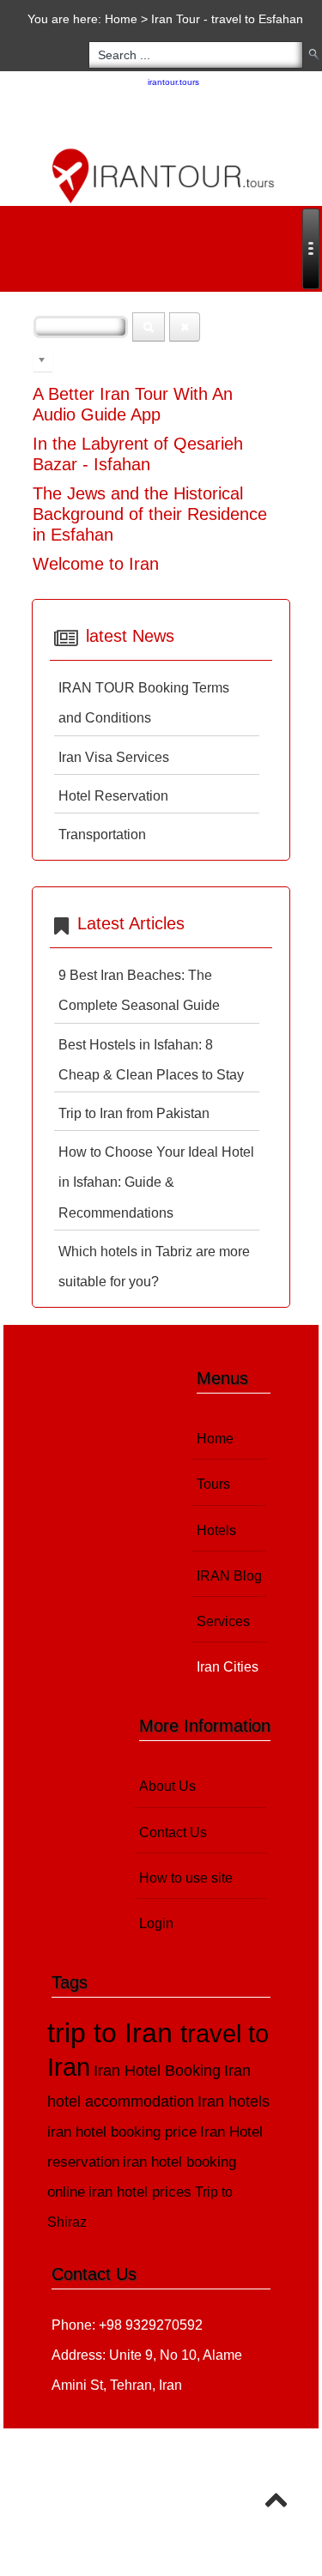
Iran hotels (234, 2101)
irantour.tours (173, 82)
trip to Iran (114, 2033)
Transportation (102, 834)
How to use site (186, 1878)
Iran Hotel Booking (157, 2070)
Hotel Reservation (113, 796)
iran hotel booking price (122, 2132)
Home (121, 19)
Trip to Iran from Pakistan (134, 1113)
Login (156, 1923)
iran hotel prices (140, 2192)
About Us (167, 1786)
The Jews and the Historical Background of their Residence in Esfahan (150, 514)
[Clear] (185, 327)
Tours (213, 1484)
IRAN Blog (229, 1576)
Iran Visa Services (114, 757)
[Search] (149, 327)
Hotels (216, 1530)
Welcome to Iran (96, 564)
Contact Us (173, 1832)
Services (223, 1621)
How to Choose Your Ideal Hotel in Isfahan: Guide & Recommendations (156, 1182)
